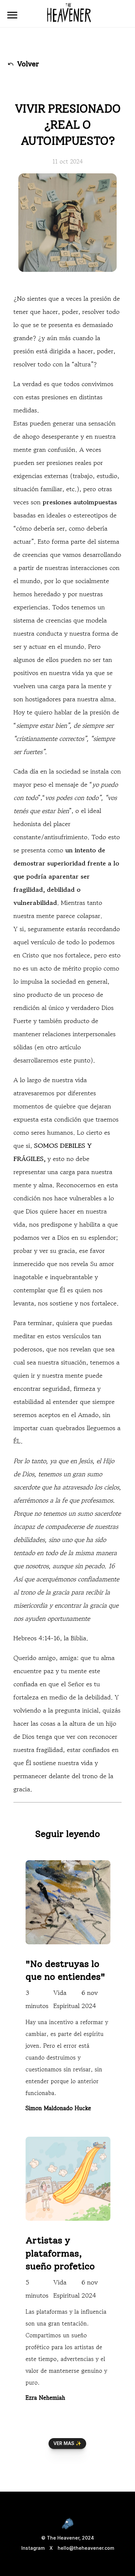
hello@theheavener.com (86, 2548)
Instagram (33, 2548)
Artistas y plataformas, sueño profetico (60, 2253)
